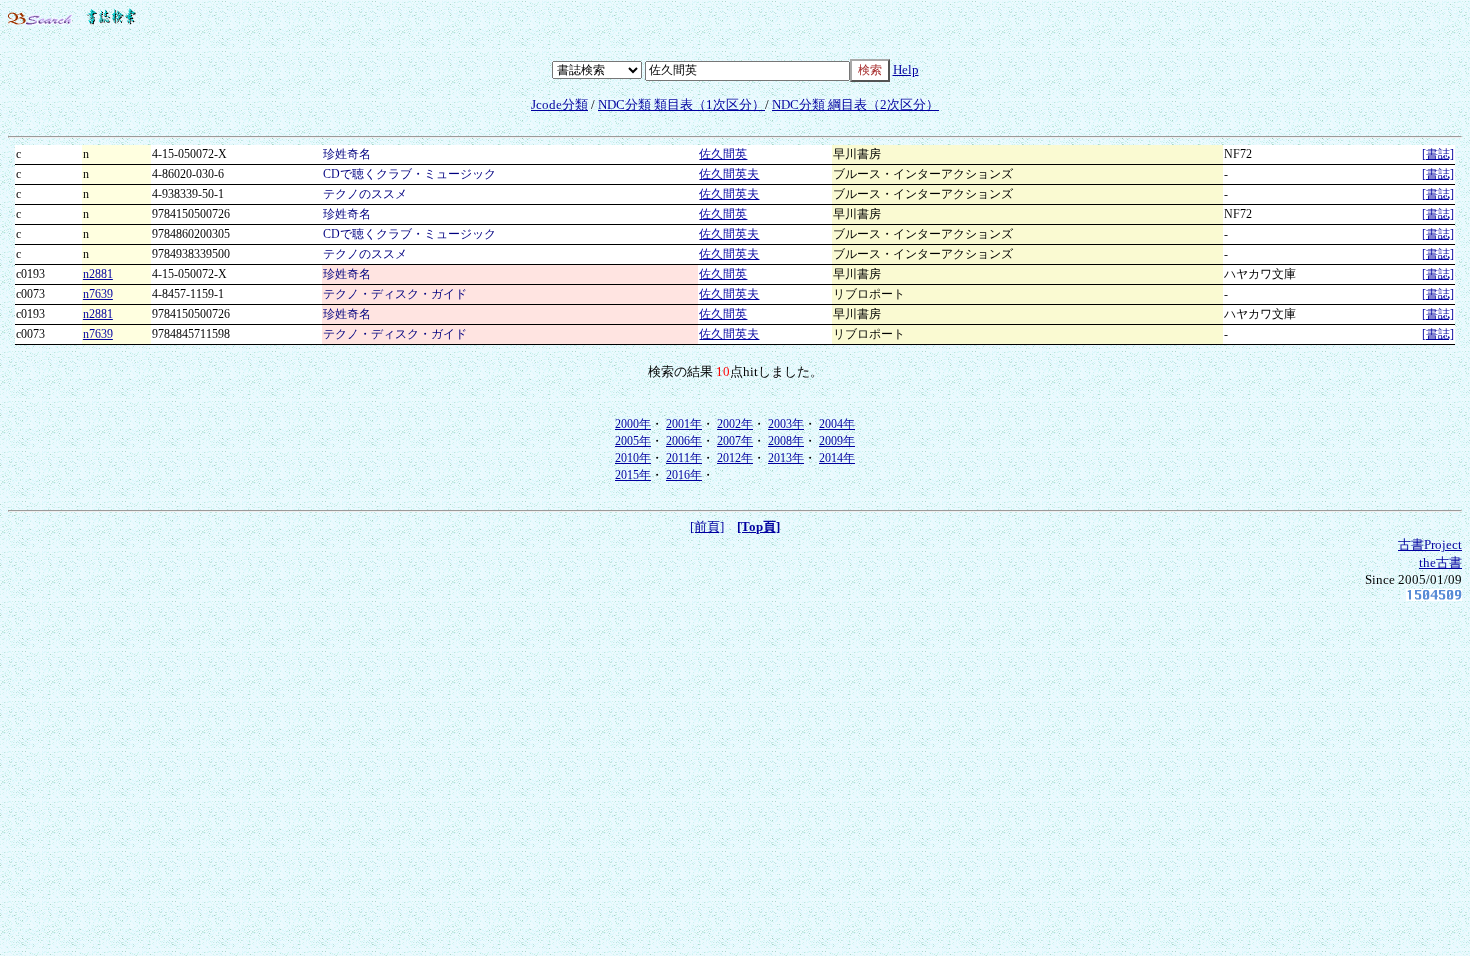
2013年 (786, 458)
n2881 (98, 274)
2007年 (735, 441)
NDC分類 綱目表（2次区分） (855, 104)
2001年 (684, 424)
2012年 (735, 458)
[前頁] (707, 526)
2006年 (684, 441)
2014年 (837, 458)
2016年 (684, 475)
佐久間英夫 (729, 174)
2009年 (837, 441)
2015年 (633, 475)
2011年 (684, 458)
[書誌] (1438, 154)
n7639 (98, 294)
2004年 (837, 424)
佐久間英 (723, 154)
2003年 (786, 424)
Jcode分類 (559, 104)
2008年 (786, 441)
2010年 (633, 458)
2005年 (633, 441)
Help (906, 69)
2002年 (735, 424)
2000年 (633, 424)
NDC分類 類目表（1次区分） (681, 104)
